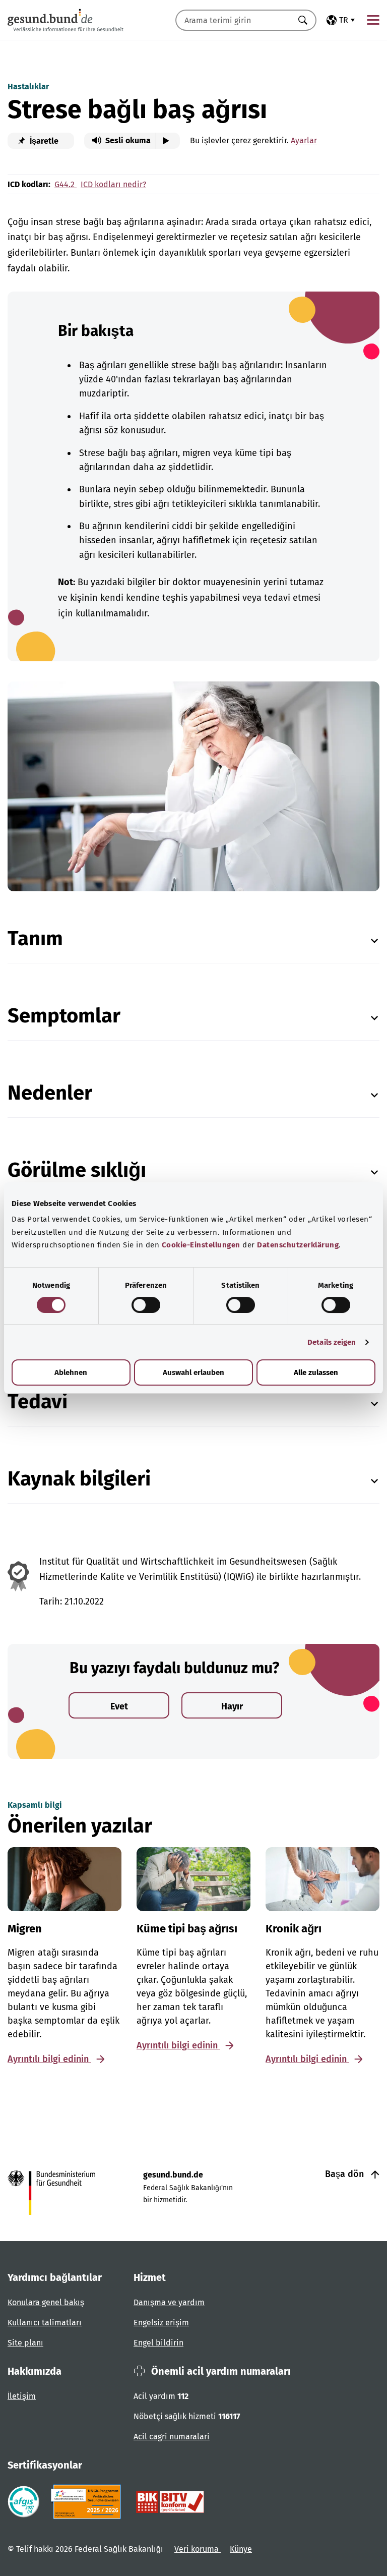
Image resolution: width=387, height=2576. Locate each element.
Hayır (232, 1706)
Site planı (25, 2343)
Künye (241, 2549)
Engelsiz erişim (161, 2323)
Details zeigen (332, 1342)
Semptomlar (64, 1016)
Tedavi (38, 1402)
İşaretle (43, 141)
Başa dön (346, 2174)
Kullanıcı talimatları (45, 2323)
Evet (119, 1706)
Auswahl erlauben (193, 1372)
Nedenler (50, 1093)
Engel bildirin (158, 2343)
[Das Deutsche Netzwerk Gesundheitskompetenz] (88, 2502)
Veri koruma (198, 2549)
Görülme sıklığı (77, 1170)
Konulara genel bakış (46, 2302)
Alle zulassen (316, 1372)
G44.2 (66, 184)
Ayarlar (304, 140)
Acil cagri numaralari (172, 2437)
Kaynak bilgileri (79, 1479)
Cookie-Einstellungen (201, 1245)
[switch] (146, 1305)
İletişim (22, 2396)
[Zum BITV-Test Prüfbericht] (170, 2502)
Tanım (35, 939)
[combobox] (233, 20)
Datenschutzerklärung (298, 1245)
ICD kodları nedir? (113, 184)
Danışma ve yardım (169, 2302)
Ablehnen (71, 1372)
